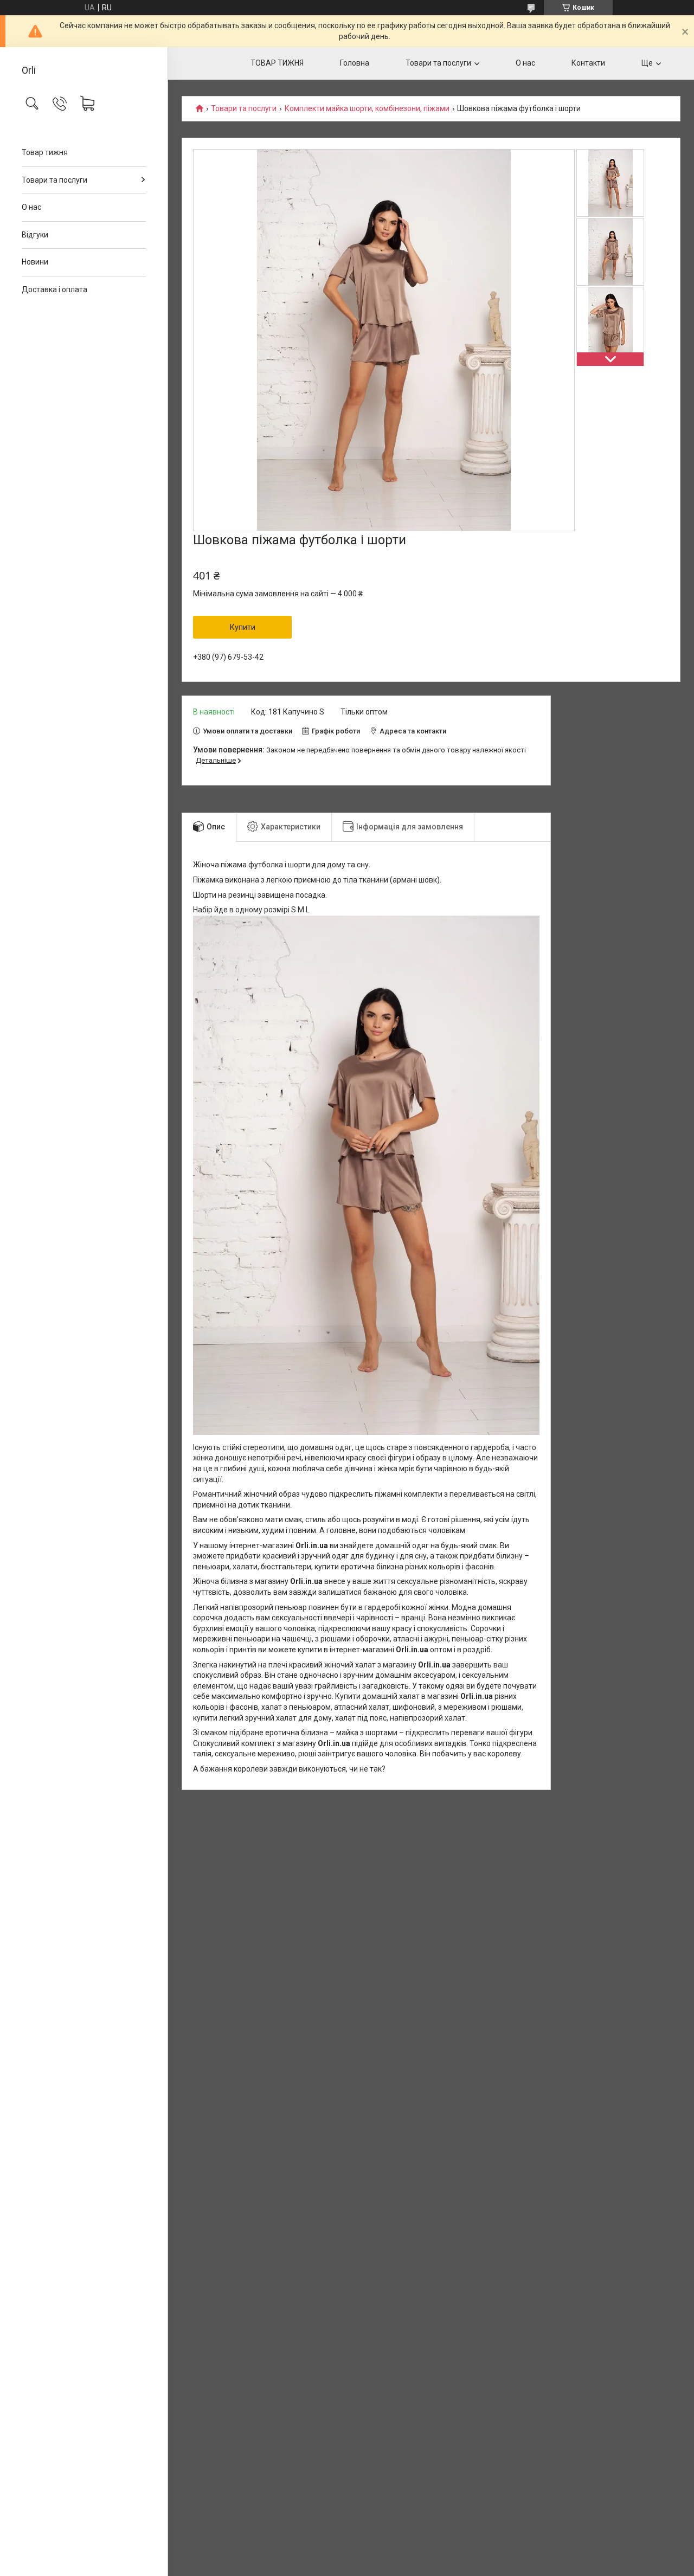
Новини (35, 262)
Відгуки (35, 235)
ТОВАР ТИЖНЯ (277, 63)
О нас (31, 207)
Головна (355, 63)
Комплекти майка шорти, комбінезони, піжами (367, 109)
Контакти (588, 63)
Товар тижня (45, 152)
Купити (243, 627)
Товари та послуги (54, 180)
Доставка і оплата (54, 289)
